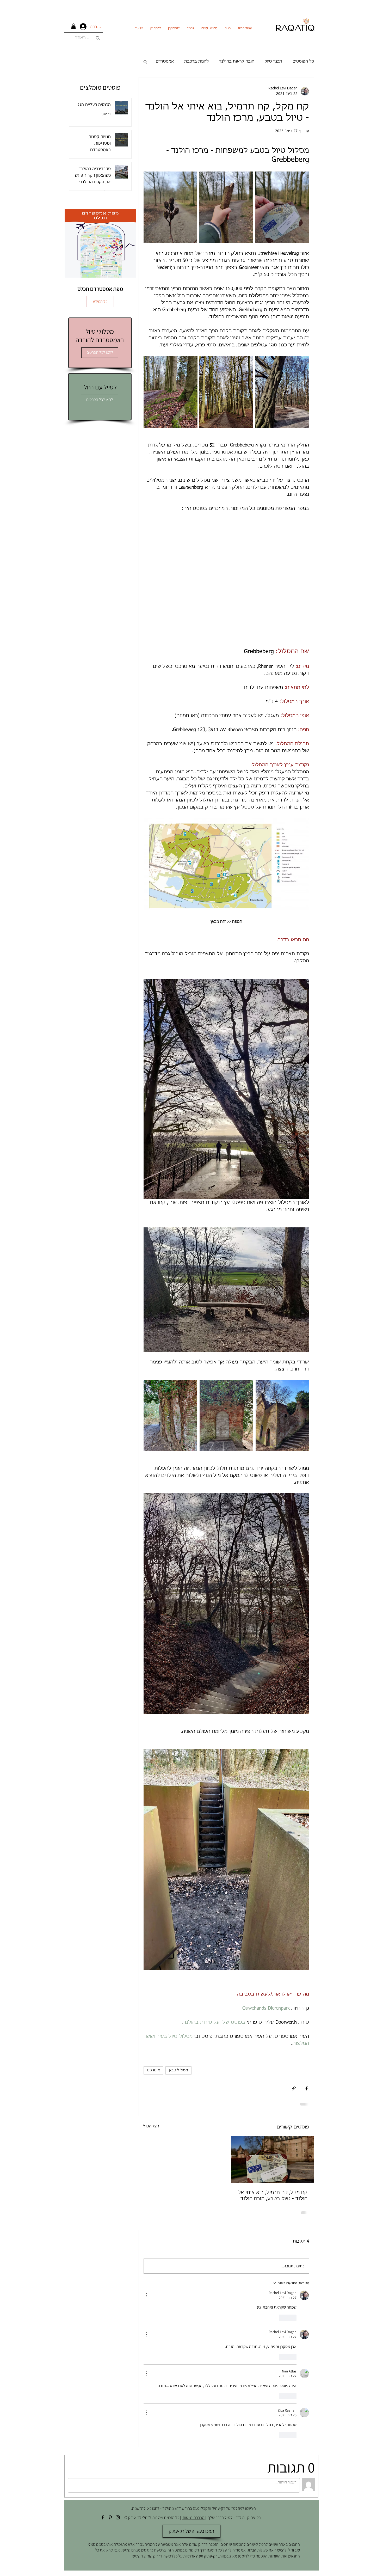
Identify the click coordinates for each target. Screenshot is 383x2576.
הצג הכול (151, 2126)
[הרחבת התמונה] (282, 207)
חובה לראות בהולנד (237, 61)
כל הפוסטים (303, 61)
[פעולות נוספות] (147, 2295)
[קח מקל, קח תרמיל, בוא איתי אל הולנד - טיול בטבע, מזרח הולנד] (273, 2160)
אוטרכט (153, 2070)
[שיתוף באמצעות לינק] (294, 2088)
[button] (73, 26)
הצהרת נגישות (193, 2517)
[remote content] (226, 580)
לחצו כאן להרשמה (146, 2508)
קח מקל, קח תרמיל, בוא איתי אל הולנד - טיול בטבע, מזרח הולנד (273, 2196)
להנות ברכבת (196, 61)
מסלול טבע (178, 2070)
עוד (171, 61)
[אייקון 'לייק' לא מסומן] (293, 2318)
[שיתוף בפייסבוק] (307, 2088)
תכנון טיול (273, 61)
